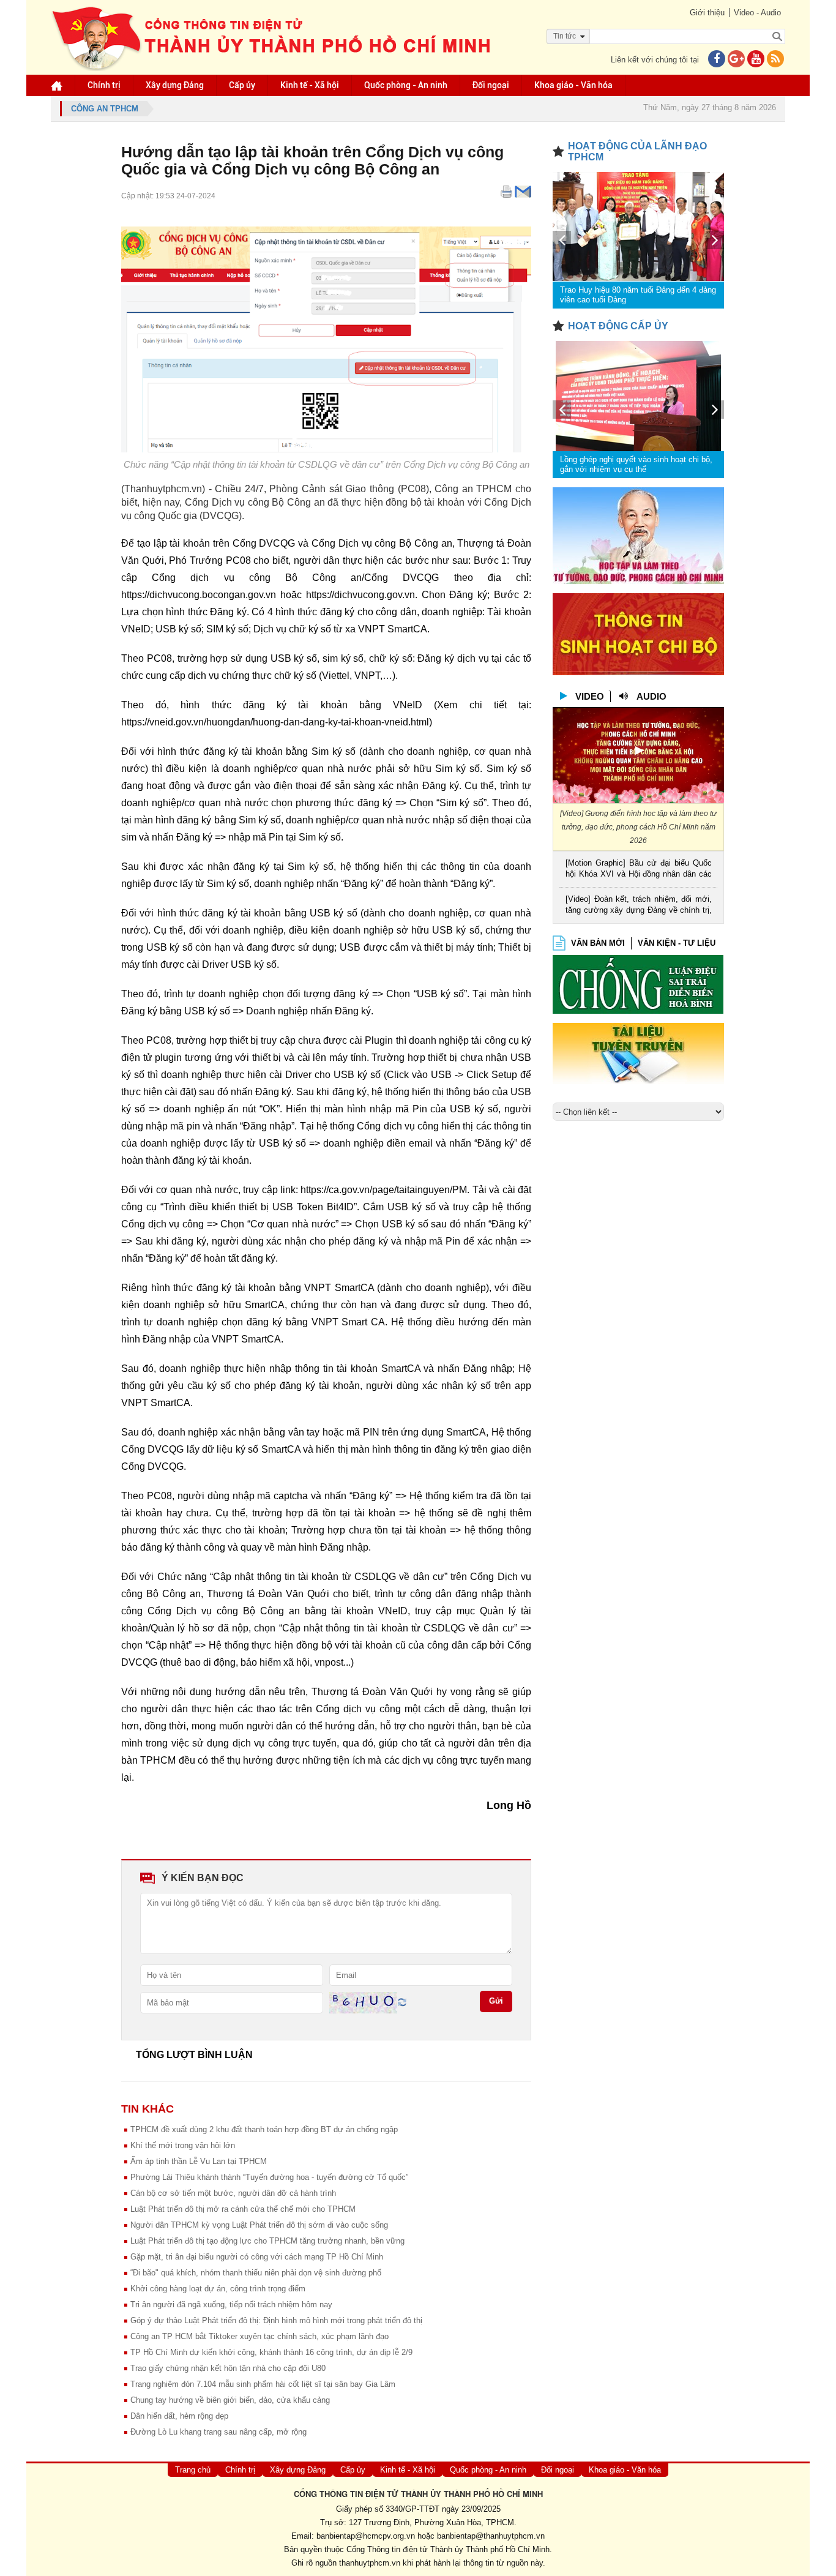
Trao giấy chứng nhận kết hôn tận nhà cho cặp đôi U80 (228, 2368)
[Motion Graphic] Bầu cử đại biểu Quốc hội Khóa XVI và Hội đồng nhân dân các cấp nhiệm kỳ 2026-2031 (639, 870)
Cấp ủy (242, 85)
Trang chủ (193, 2470)
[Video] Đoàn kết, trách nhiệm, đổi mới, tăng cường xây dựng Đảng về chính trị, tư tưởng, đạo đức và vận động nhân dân (639, 906)
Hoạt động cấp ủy (618, 326)
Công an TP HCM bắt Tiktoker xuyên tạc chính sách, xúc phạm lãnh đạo (259, 2336)
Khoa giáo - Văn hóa (573, 85)
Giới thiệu (707, 13)
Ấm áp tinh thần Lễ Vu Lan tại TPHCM (199, 2161)
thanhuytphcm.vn (370, 2563)
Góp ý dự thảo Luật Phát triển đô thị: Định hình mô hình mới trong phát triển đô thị (276, 2320)
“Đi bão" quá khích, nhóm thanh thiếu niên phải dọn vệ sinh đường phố (256, 2273)
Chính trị (104, 85)
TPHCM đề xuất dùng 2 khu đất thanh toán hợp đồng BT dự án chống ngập (264, 2129)
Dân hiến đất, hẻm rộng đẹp (179, 2416)
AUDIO (651, 696)
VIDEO (590, 696)
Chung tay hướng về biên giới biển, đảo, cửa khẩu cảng (230, 2400)
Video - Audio (757, 13)
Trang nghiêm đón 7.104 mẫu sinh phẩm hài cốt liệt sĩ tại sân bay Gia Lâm (263, 2384)
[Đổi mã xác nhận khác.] (402, 2002)
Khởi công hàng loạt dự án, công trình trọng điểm (218, 2289)
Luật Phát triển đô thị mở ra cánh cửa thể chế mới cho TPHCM (243, 2209)
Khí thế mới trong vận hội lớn (183, 2145)
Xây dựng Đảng (175, 85)
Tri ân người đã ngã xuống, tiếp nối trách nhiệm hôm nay (231, 2305)
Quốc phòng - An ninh (406, 85)
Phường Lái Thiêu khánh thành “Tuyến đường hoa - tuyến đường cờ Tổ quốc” (269, 2177)
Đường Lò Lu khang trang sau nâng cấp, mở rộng (218, 2432)
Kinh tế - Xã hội (310, 85)
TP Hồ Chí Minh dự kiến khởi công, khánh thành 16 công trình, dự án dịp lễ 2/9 (271, 2352)
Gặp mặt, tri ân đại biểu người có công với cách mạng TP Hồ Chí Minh (257, 2257)
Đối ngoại (491, 85)
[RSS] (775, 60)
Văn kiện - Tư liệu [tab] (677, 943)
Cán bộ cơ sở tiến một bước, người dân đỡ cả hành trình (233, 2193)
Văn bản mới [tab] (598, 943)
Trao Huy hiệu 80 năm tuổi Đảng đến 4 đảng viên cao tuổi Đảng (638, 295)
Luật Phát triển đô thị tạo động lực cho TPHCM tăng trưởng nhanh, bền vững (267, 2241)
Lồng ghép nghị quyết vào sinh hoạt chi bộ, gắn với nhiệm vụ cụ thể (636, 464)
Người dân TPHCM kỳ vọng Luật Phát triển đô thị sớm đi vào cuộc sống (259, 2225)
